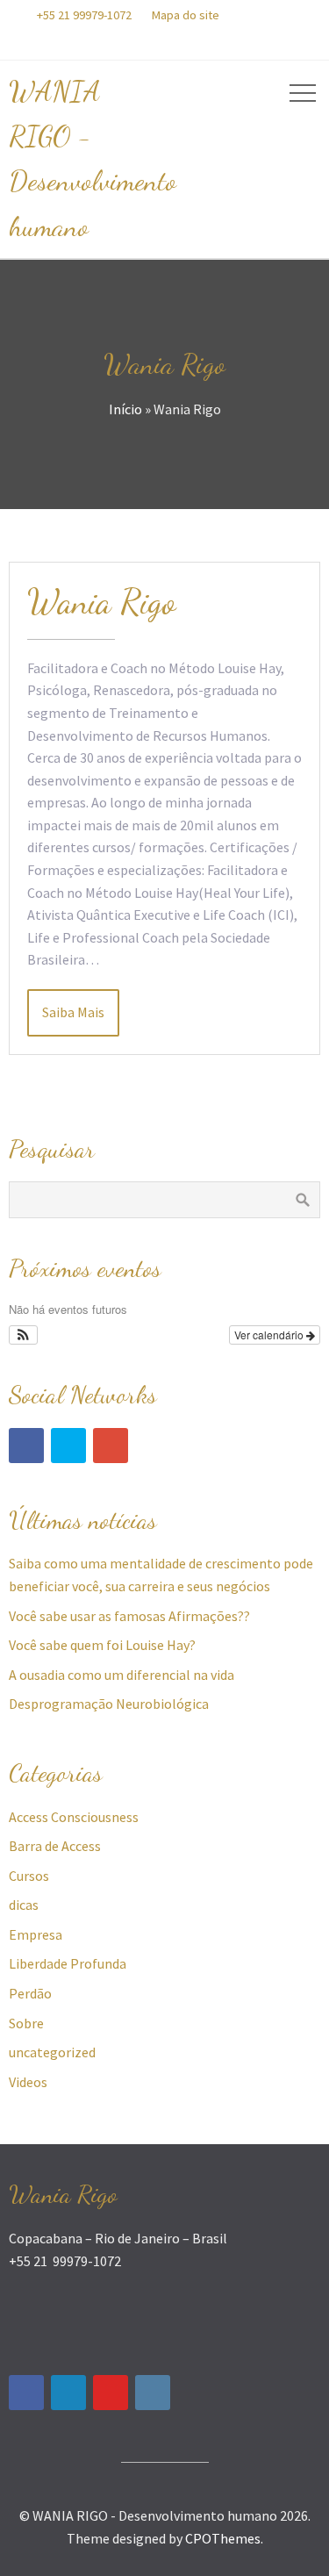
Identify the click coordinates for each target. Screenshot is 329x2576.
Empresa (36, 1934)
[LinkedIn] (68, 2393)
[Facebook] (26, 1446)
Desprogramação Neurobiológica (109, 1704)
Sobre (26, 2023)
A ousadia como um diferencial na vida (122, 1675)
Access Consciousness (74, 1817)
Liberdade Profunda (68, 1963)
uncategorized (52, 2052)
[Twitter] (68, 1446)
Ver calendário (270, 1335)
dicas (24, 1905)
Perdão (30, 1993)
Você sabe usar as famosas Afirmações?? (129, 1616)
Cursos (29, 1876)
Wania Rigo (101, 601)
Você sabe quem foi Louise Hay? (102, 1645)
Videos (28, 2082)
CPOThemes (223, 2538)
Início (125, 409)
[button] (23, 1335)
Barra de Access (55, 1846)
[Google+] (111, 1446)
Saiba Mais (73, 1012)
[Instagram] (153, 2393)
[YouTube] (111, 2393)
